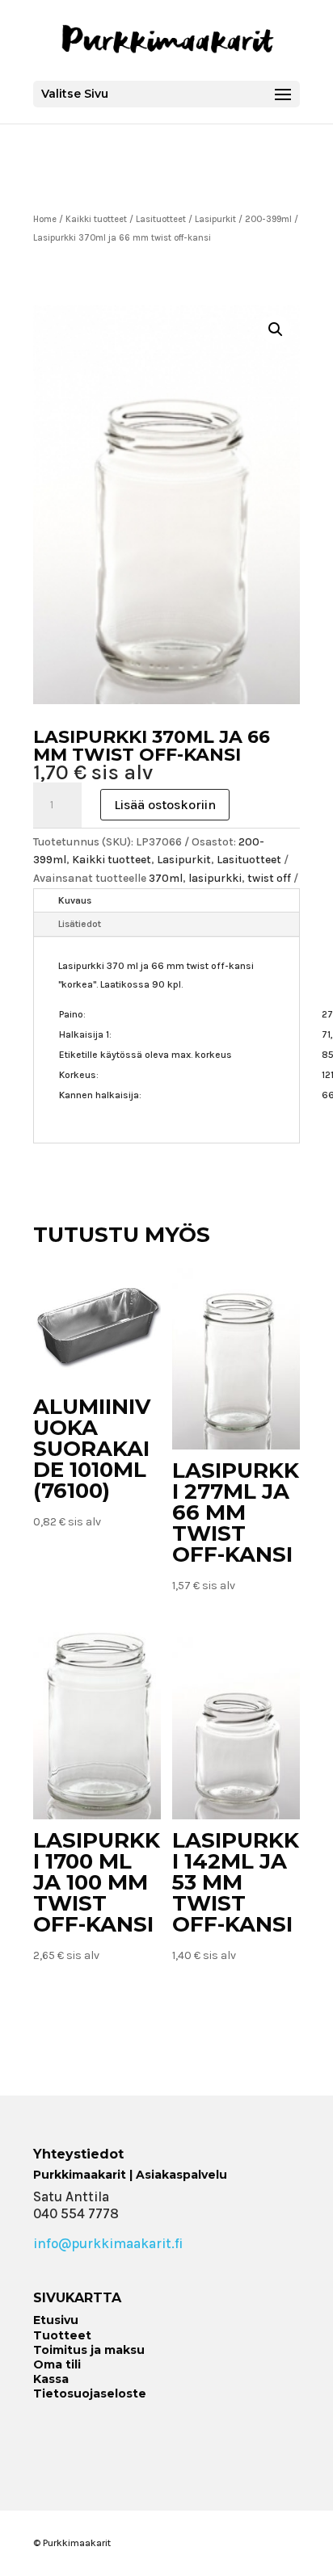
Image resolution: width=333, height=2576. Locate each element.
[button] (276, 329)
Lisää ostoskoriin (165, 805)
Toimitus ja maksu (89, 2350)
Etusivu (56, 2320)
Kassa (51, 2379)
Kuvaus (75, 900)
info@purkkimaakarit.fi (108, 2243)
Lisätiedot (80, 924)
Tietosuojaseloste (90, 2393)
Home (45, 219)
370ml (166, 878)
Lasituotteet (161, 219)
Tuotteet (62, 2335)
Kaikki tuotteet (96, 219)
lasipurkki (215, 878)
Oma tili (57, 2364)
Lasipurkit (215, 219)
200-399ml (268, 219)
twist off (269, 878)
